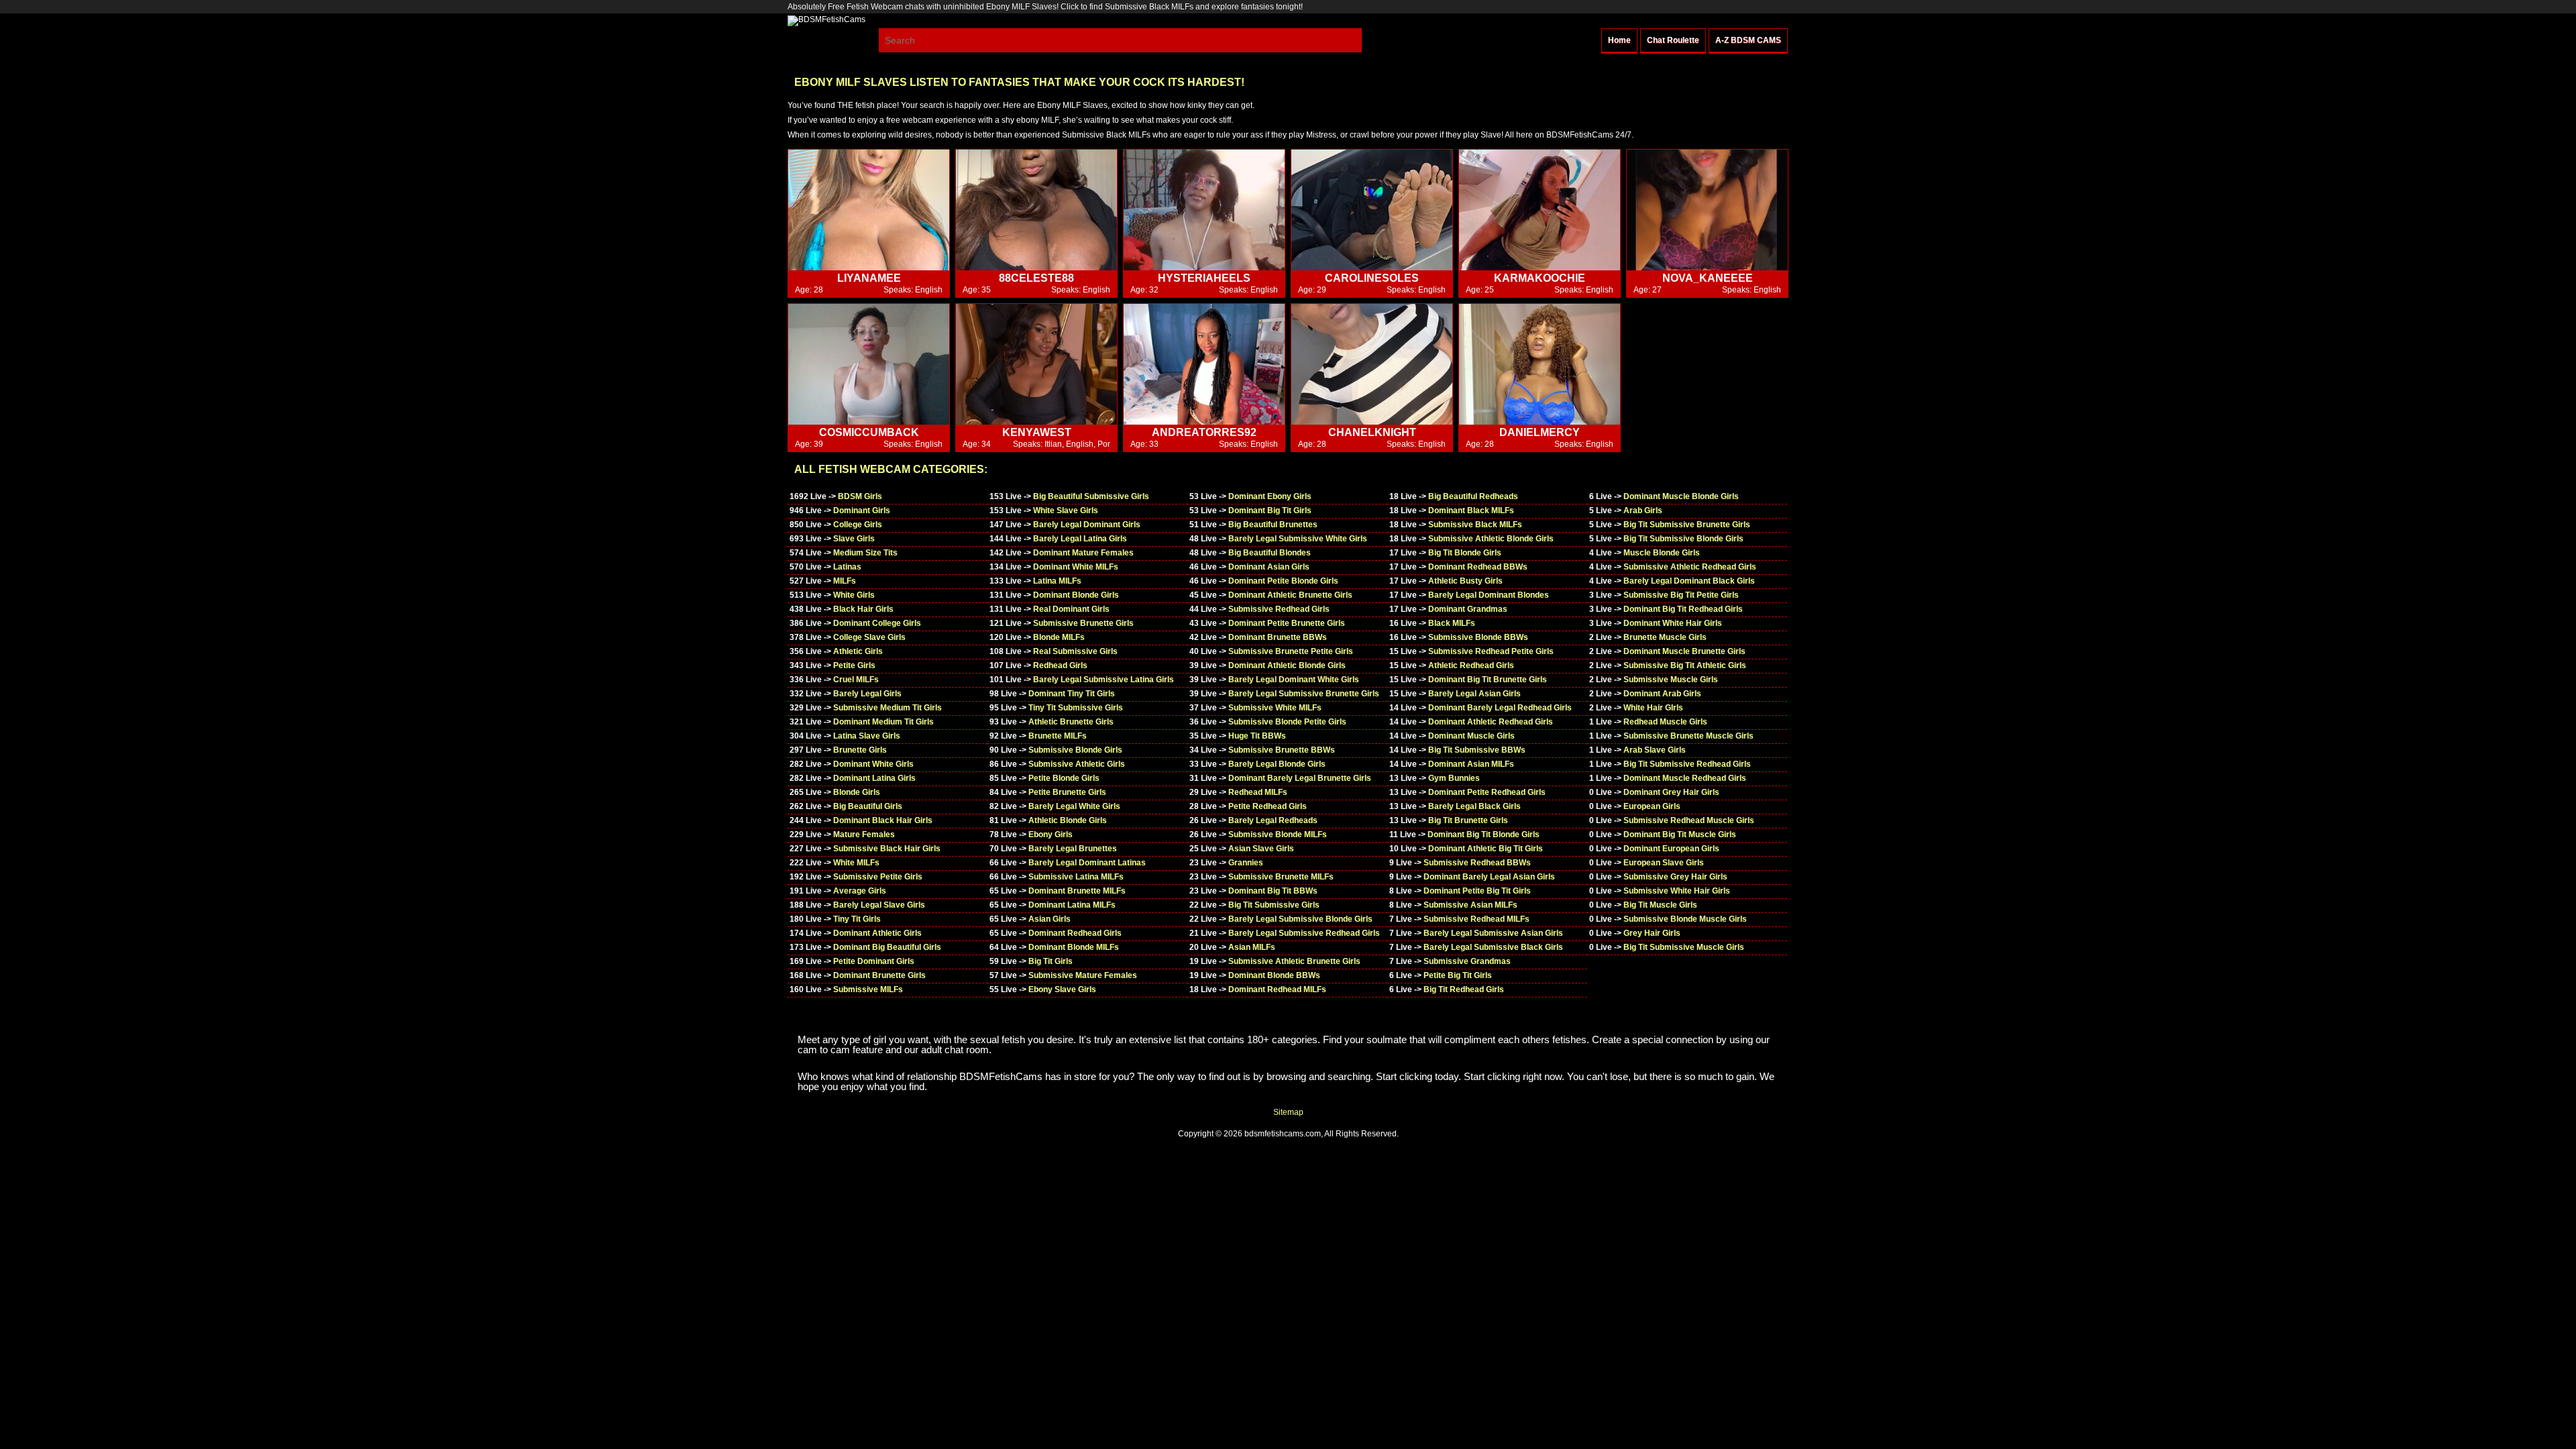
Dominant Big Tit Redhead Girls (1683, 609)
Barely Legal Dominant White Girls (1294, 680)
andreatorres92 (1204, 432)
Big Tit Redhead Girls (1464, 989)
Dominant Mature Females (1083, 553)
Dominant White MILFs (1076, 567)
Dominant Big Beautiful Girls (887, 947)
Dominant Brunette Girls (879, 975)
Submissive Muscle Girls (1671, 680)
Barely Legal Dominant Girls (1087, 525)
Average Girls (860, 891)
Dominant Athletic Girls (877, 933)
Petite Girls (854, 665)
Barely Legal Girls (867, 694)
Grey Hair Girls (1652, 933)
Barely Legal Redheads (1273, 820)
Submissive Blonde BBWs (1478, 637)
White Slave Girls (1066, 511)
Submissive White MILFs (1275, 708)
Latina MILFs (1057, 581)
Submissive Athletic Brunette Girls (1294, 961)
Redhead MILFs (1258, 792)
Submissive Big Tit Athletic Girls (1685, 665)
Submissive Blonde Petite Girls (1287, 722)
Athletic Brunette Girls (1071, 722)
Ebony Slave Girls (1062, 989)
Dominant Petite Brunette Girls (1287, 623)
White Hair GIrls (1653, 708)
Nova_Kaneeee (1708, 278)
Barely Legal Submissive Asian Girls (1493, 933)
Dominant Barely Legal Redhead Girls (1500, 708)
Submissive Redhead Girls (1279, 609)
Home (1619, 40)
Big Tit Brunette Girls (1468, 820)
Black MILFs (1452, 623)
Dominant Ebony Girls (1270, 496)
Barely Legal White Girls (1074, 806)
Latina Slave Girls (867, 736)
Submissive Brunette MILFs (1281, 877)
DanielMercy (1540, 432)
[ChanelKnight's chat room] (1372, 365)
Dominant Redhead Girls (1075, 933)
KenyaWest (1037, 432)
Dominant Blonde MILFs (1074, 947)
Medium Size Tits (865, 553)
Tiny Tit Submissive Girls (1076, 708)
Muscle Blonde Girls (1662, 553)
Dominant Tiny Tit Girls (1072, 694)
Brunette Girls (860, 750)
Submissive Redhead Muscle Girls (1689, 820)
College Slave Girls (869, 637)
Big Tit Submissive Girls (1274, 905)
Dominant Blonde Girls (1076, 595)
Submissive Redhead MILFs (1477, 919)
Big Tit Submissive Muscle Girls (1684, 947)
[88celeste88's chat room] (1036, 210)
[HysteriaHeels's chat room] (1204, 210)
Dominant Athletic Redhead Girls (1491, 722)
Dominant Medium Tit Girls (883, 722)
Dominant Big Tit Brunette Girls (1488, 680)
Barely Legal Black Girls (1474, 806)
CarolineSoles (1372, 278)
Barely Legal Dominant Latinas (1087, 863)
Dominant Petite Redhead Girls (1487, 792)
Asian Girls (1050, 919)
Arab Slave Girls (1655, 750)
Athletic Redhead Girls (1471, 665)
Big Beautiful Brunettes (1273, 525)
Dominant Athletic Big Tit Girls (1486, 849)
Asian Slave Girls (1261, 849)
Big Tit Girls (1051, 961)
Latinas (847, 567)
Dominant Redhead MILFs (1277, 989)
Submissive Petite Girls (878, 877)
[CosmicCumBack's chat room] (869, 365)
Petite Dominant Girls (874, 961)
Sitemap (1288, 1112)
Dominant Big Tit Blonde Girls (1484, 835)
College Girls (858, 525)
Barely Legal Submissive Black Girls (1493, 947)
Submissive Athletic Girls (1077, 764)
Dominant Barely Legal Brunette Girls (1300, 778)
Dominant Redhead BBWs (1478, 567)
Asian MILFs (1252, 947)
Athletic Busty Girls (1465, 581)
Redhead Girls (1060, 665)
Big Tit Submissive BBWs (1477, 750)
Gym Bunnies (1454, 778)
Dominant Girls (862, 511)
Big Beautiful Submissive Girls (1091, 496)
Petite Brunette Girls (1067, 792)
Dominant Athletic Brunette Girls (1290, 595)
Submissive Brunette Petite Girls (1291, 651)
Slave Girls (854, 539)
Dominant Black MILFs (1471, 511)
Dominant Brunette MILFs (1077, 891)
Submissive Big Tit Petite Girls (1681, 595)
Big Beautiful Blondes (1270, 553)
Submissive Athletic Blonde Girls (1491, 539)
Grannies (1246, 863)
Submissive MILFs (868, 989)
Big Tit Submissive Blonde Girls (1683, 539)
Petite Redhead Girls (1268, 806)
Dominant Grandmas (1468, 609)
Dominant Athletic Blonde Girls (1287, 665)
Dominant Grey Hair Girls (1671, 792)
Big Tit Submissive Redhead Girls (1687, 764)
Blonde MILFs (1059, 637)
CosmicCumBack (869, 432)
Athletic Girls (858, 651)
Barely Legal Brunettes (1073, 849)
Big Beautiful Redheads (1473, 496)
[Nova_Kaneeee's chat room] (1707, 210)
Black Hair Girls (863, 609)
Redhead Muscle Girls (1665, 722)
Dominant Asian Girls (1269, 567)
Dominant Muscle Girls (1471, 736)
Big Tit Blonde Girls (1465, 553)
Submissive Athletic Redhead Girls (1690, 567)
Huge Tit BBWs (1257, 736)
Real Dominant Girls (1071, 609)
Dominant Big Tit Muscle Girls (1680, 835)
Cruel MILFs (856, 680)
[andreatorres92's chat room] (1204, 365)
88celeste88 (1036, 278)
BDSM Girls (860, 496)
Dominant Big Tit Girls (1270, 511)
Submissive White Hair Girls (1677, 891)
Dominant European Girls (1671, 849)
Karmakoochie (1540, 278)
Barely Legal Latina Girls (1080, 539)
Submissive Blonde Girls (1075, 750)
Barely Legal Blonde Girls (1277, 764)
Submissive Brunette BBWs (1282, 750)
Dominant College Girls (877, 623)
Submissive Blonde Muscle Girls (1685, 919)
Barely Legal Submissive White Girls (1298, 539)
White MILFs (856, 863)
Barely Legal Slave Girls (879, 905)
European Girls (1652, 806)
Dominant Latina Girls (874, 778)
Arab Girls (1643, 511)
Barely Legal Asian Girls (1474, 694)
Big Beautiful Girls (868, 806)
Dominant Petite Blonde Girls (1283, 581)
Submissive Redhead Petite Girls (1491, 651)
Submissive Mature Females (1083, 975)
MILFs (845, 581)
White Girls (854, 595)
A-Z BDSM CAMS (1748, 40)
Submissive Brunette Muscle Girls (1688, 736)
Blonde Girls (857, 792)
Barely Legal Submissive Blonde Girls (1300, 919)
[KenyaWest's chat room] (1036, 365)
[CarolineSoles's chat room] (1372, 210)
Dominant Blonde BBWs (1274, 975)
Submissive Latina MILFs (1076, 877)
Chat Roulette (1673, 40)
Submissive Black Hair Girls (887, 849)
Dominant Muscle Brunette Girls (1684, 651)
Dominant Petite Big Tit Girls (1477, 891)
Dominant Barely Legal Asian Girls (1489, 877)
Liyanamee (869, 278)
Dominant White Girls (873, 764)
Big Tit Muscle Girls (1660, 905)
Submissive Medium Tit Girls (888, 708)
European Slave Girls (1664, 863)
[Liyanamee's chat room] (869, 210)
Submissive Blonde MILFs (1278, 835)
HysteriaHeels (1204, 278)
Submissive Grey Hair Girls (1675, 877)
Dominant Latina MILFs (1072, 905)
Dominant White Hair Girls (1673, 623)
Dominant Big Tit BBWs (1273, 891)
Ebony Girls (1051, 835)
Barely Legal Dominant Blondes (1489, 595)
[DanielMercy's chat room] (1540, 365)
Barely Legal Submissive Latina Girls (1104, 680)
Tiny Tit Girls (857, 919)
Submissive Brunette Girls (1083, 623)
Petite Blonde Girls (1064, 778)
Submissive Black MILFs (1475, 525)
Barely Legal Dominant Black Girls (1689, 581)
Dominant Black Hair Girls (883, 820)
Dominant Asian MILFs (1471, 764)
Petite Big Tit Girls (1458, 975)
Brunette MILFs (1058, 736)
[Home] (826, 19)
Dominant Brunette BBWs (1278, 637)
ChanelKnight (1372, 432)
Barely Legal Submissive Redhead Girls (1304, 933)
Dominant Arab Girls (1662, 694)
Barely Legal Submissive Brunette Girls (1304, 694)
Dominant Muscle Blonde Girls (1681, 496)
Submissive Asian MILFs (1470, 905)
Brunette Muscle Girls (1665, 637)
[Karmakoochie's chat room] (1540, 210)
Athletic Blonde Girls (1068, 820)
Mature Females (864, 835)
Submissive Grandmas (1467, 961)
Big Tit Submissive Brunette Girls (1687, 525)
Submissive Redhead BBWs (1477, 863)
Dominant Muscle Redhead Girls (1685, 778)
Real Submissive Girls (1075, 651)
